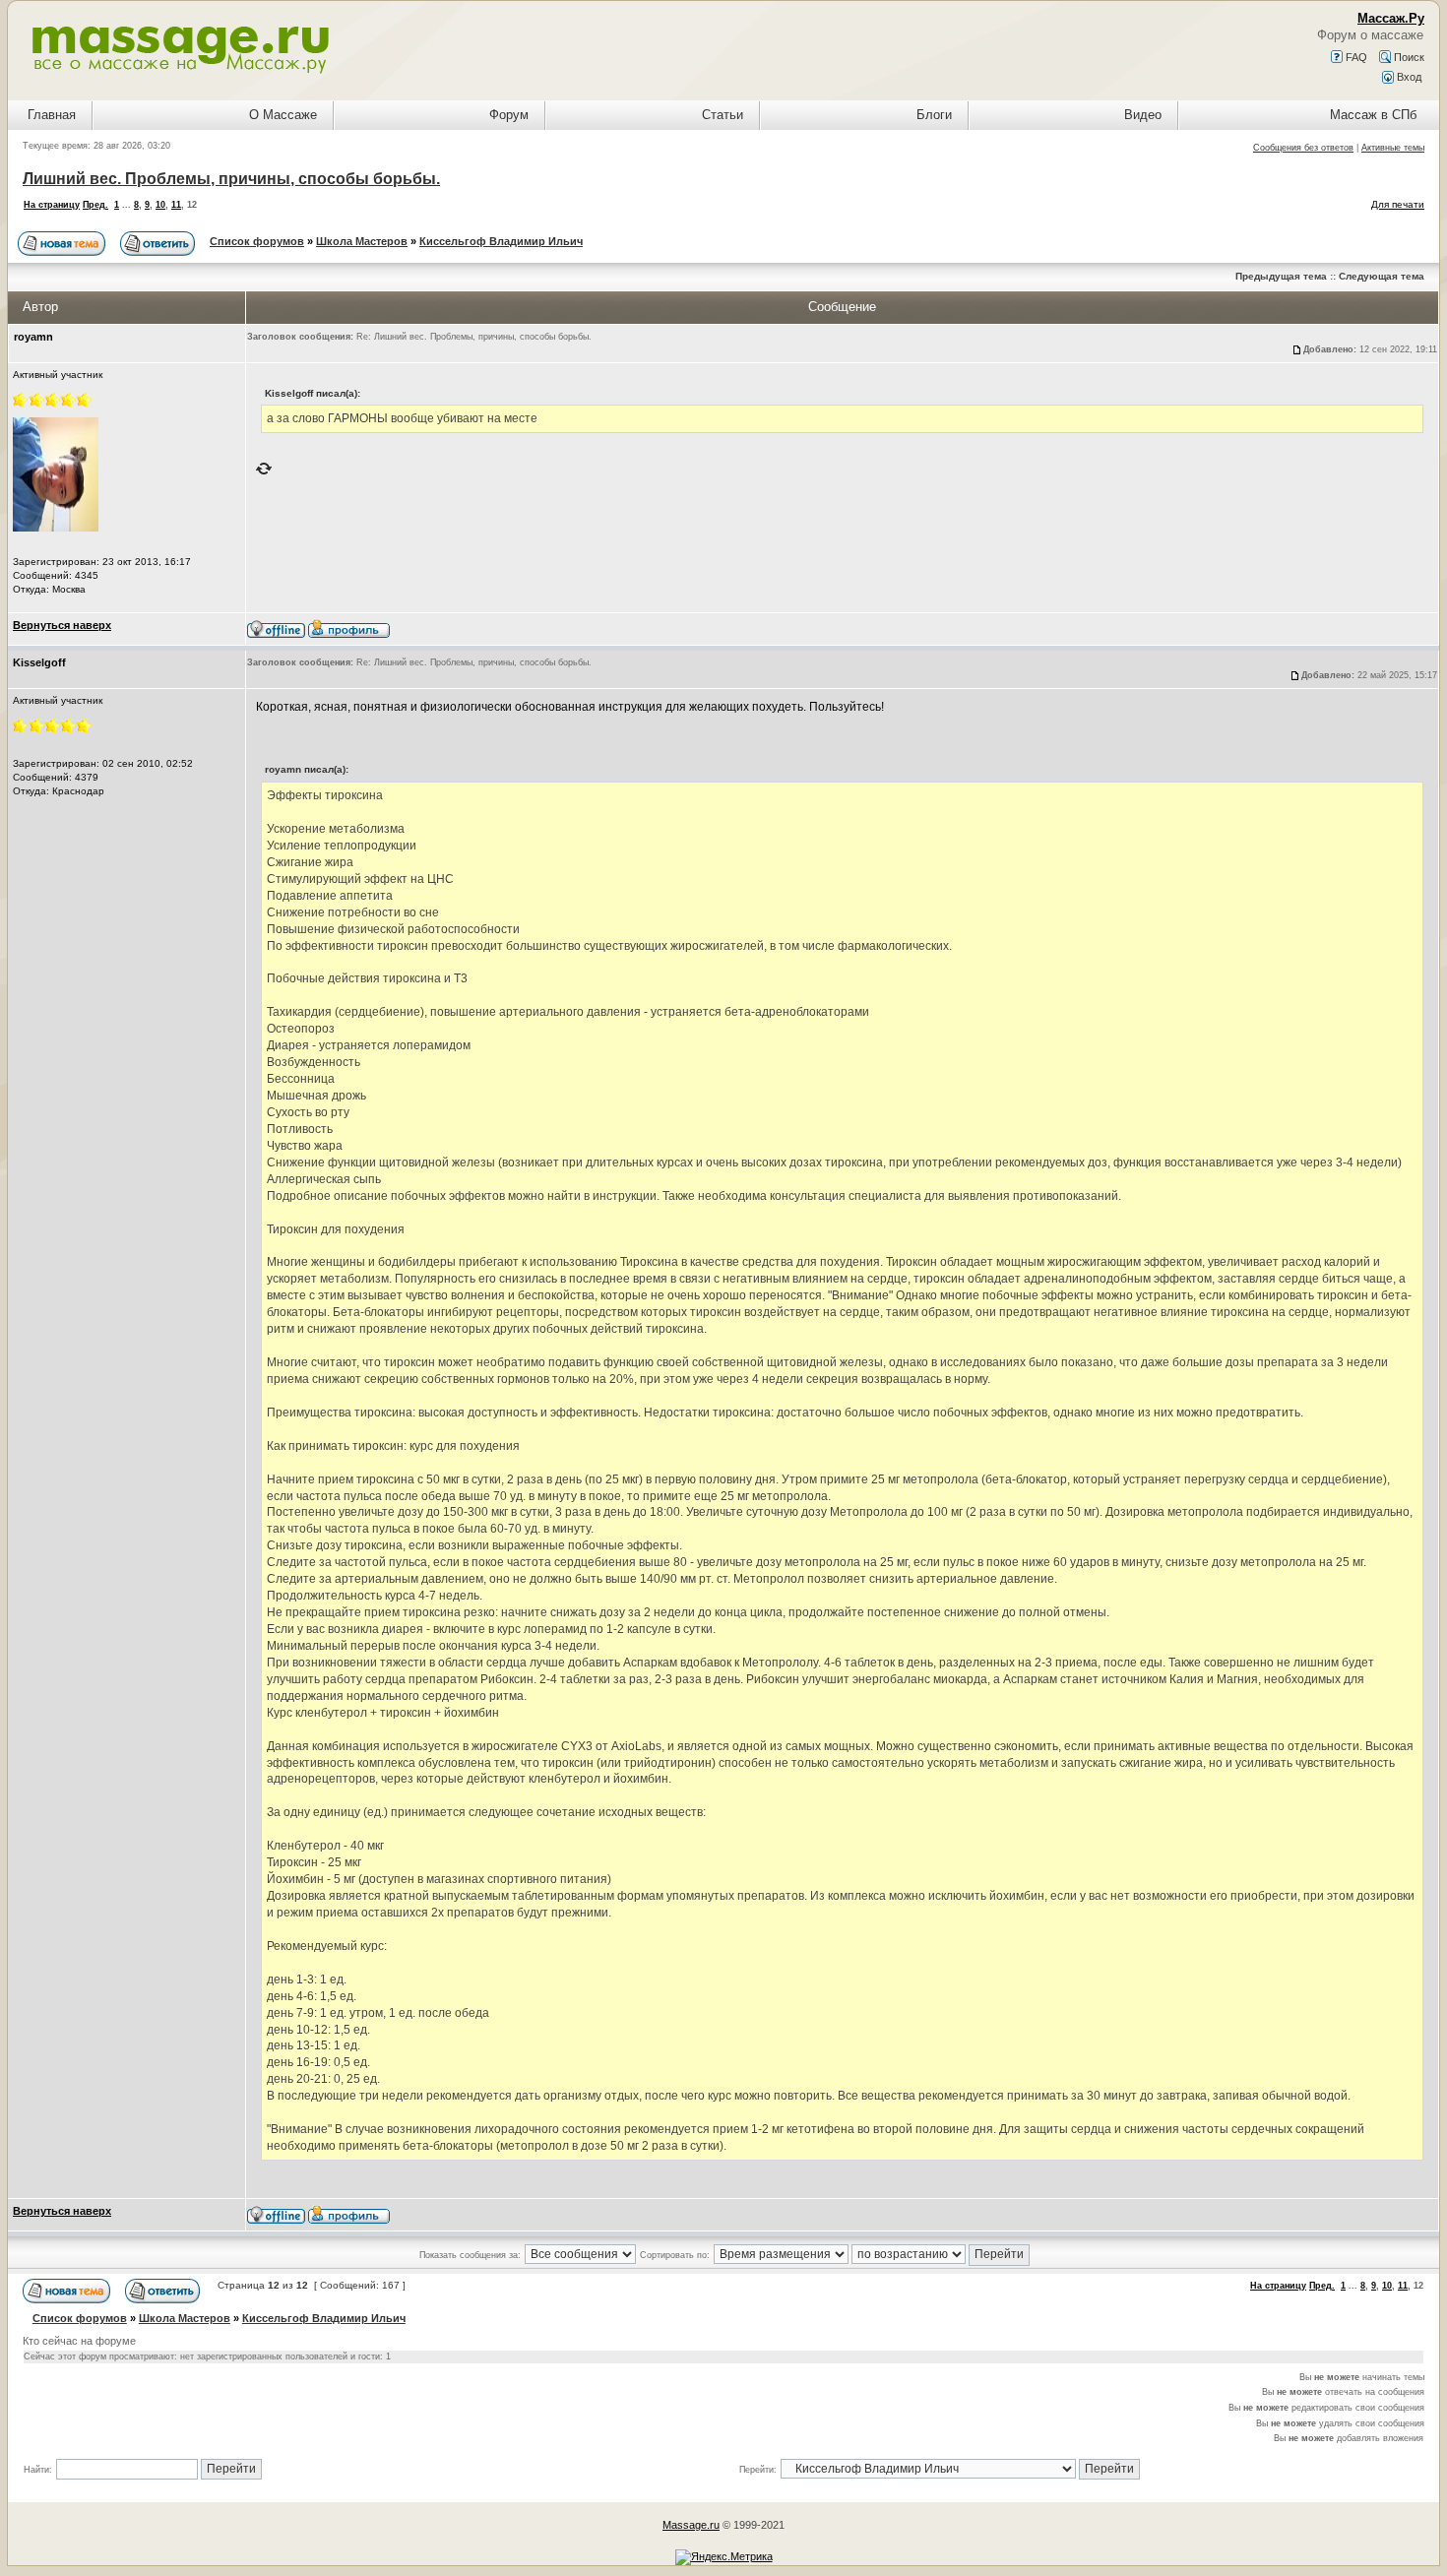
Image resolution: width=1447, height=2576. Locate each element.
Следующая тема (1382, 276)
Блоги (934, 115)
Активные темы (1393, 148)
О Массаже (283, 115)
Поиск (1408, 57)
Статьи (723, 115)
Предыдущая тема (1281, 276)
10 (160, 205)
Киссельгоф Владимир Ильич (501, 241)
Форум (509, 115)
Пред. (95, 205)
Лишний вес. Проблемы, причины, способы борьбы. (231, 179)
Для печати (1398, 204)
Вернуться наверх (62, 625)
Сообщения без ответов (1303, 148)
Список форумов (257, 241)
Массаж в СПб (1373, 115)
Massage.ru (691, 2525)
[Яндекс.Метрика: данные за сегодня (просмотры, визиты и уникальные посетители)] (724, 2557)
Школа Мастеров (362, 241)
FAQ (1355, 57)
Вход (1408, 77)
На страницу (52, 205)
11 (176, 205)
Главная (52, 115)
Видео (1143, 115)
